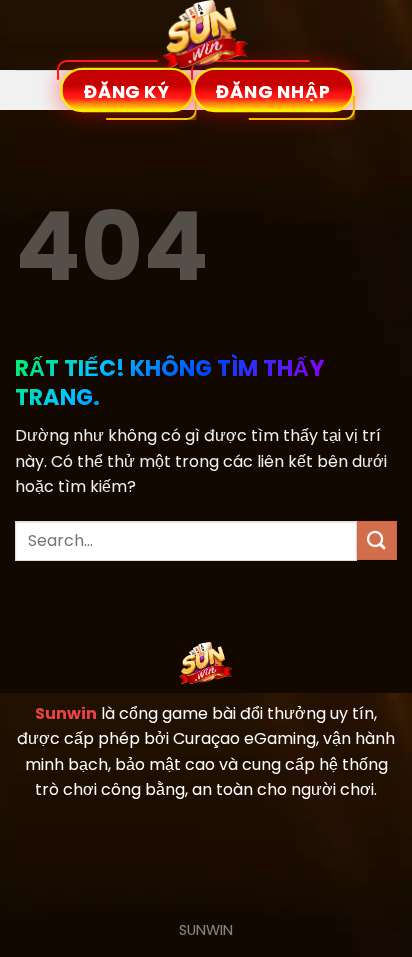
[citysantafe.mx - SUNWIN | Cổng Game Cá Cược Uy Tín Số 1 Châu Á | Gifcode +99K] (206, 35)
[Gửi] (377, 540)
